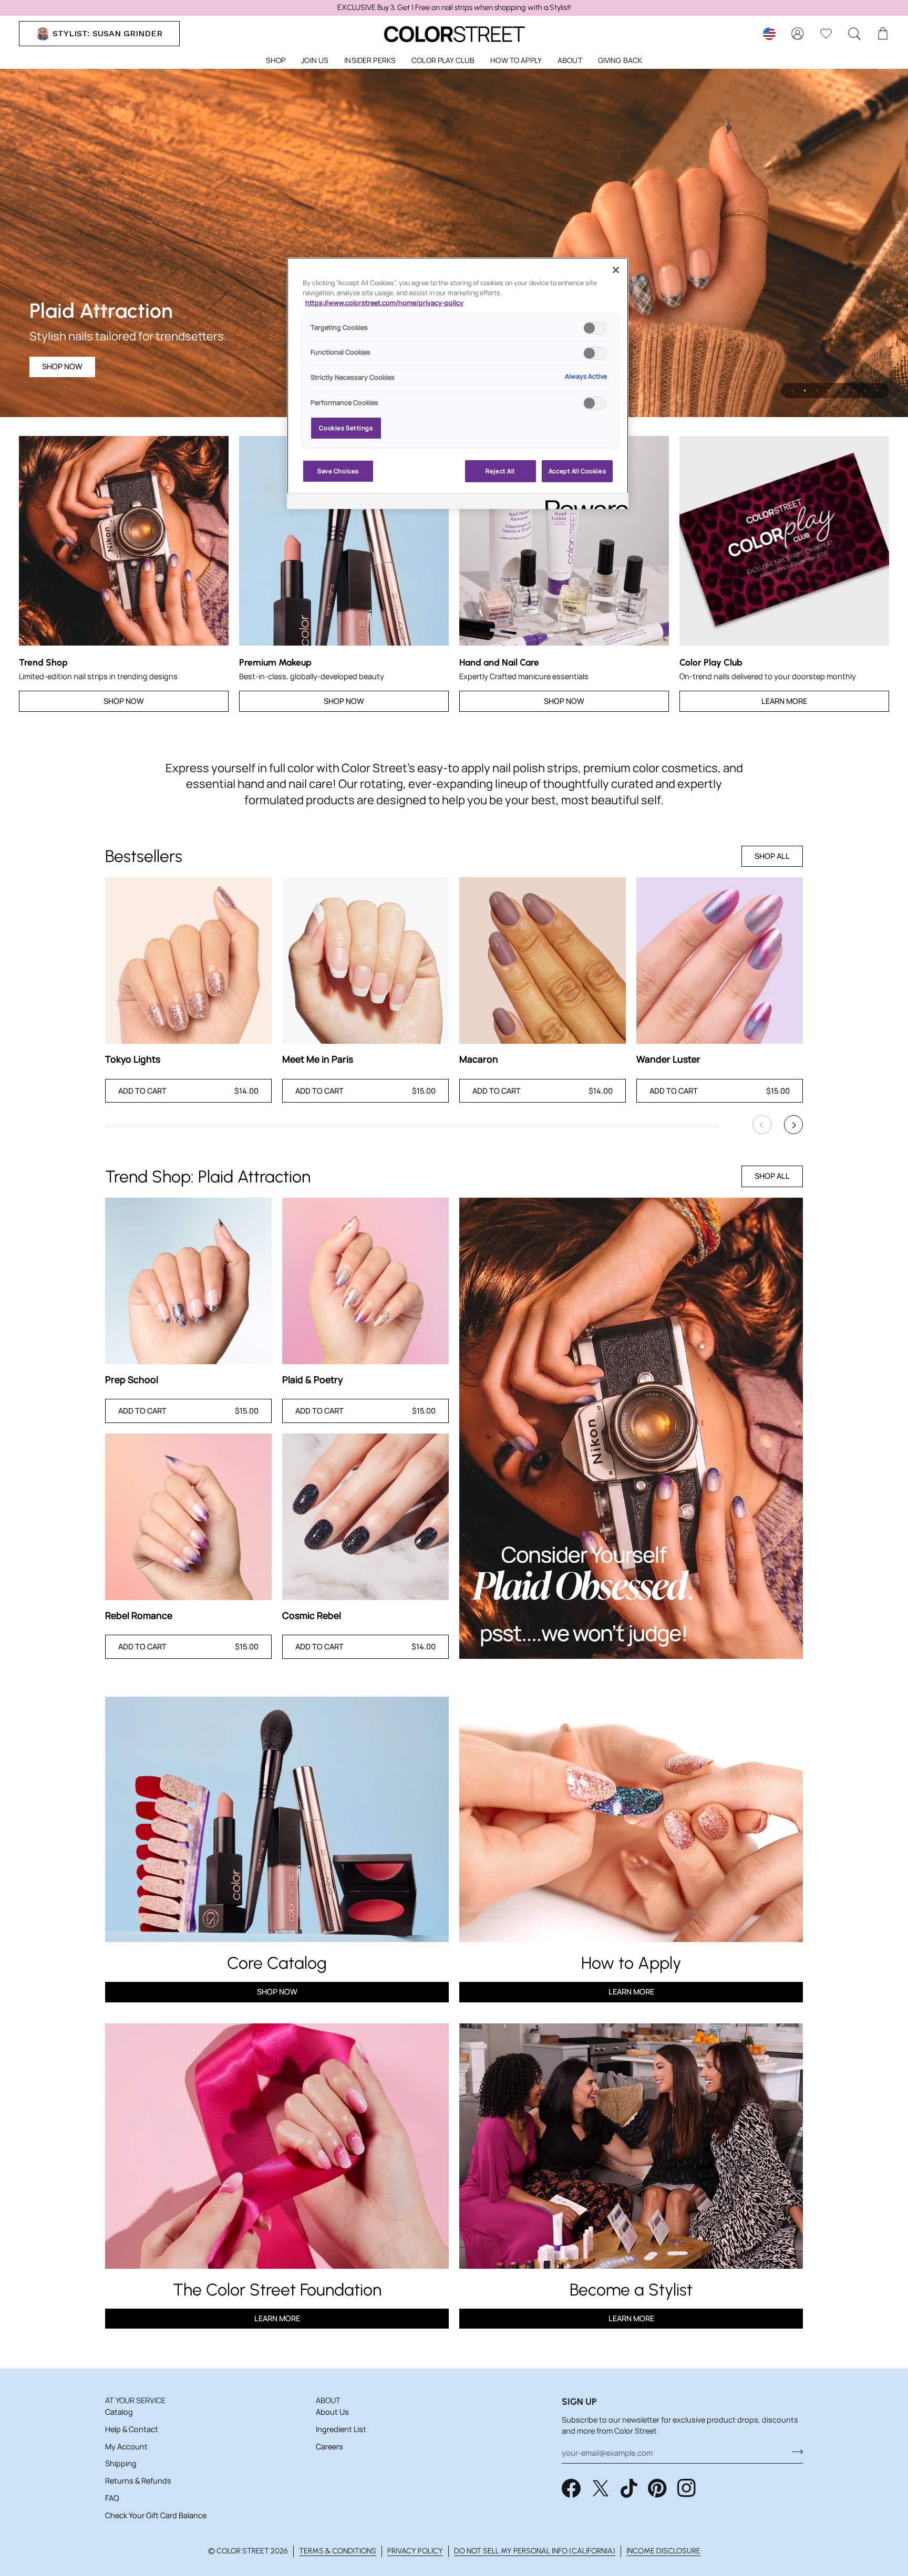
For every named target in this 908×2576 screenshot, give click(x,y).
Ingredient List (341, 2429)
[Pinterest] (657, 2488)
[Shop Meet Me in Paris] (365, 960)
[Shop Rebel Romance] (188, 1517)
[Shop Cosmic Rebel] (365, 1517)
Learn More (784, 701)
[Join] (794, 2452)
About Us (332, 2412)
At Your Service (135, 2400)
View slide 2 (805, 391)
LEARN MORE (277, 2318)
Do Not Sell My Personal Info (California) (535, 2551)
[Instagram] (687, 2488)
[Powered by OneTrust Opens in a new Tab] (583, 502)
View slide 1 (793, 391)
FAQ (112, 2498)
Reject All (500, 471)
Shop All (772, 856)
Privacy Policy (415, 2551)
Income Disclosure (663, 2551)
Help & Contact (132, 2429)
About (328, 2400)
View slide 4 (829, 391)
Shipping (121, 2463)
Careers (329, 2447)
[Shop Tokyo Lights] (188, 960)
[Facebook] (571, 2488)
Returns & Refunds (138, 2481)
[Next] (793, 1125)
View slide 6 (853, 391)
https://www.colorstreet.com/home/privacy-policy (384, 303)
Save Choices (338, 471)
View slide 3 (817, 391)
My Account (126, 2447)
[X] (601, 2488)
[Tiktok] (629, 2488)
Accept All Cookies (577, 471)
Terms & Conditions (338, 2551)
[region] (454, 8)
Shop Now (62, 366)
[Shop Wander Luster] (720, 960)
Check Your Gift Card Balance (156, 2515)
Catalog (119, 2412)
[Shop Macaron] (543, 960)
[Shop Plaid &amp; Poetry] (365, 1281)
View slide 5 (841, 391)
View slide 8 (877, 391)
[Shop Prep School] (188, 1281)
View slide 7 (865, 391)
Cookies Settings (346, 428)
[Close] (616, 270)
